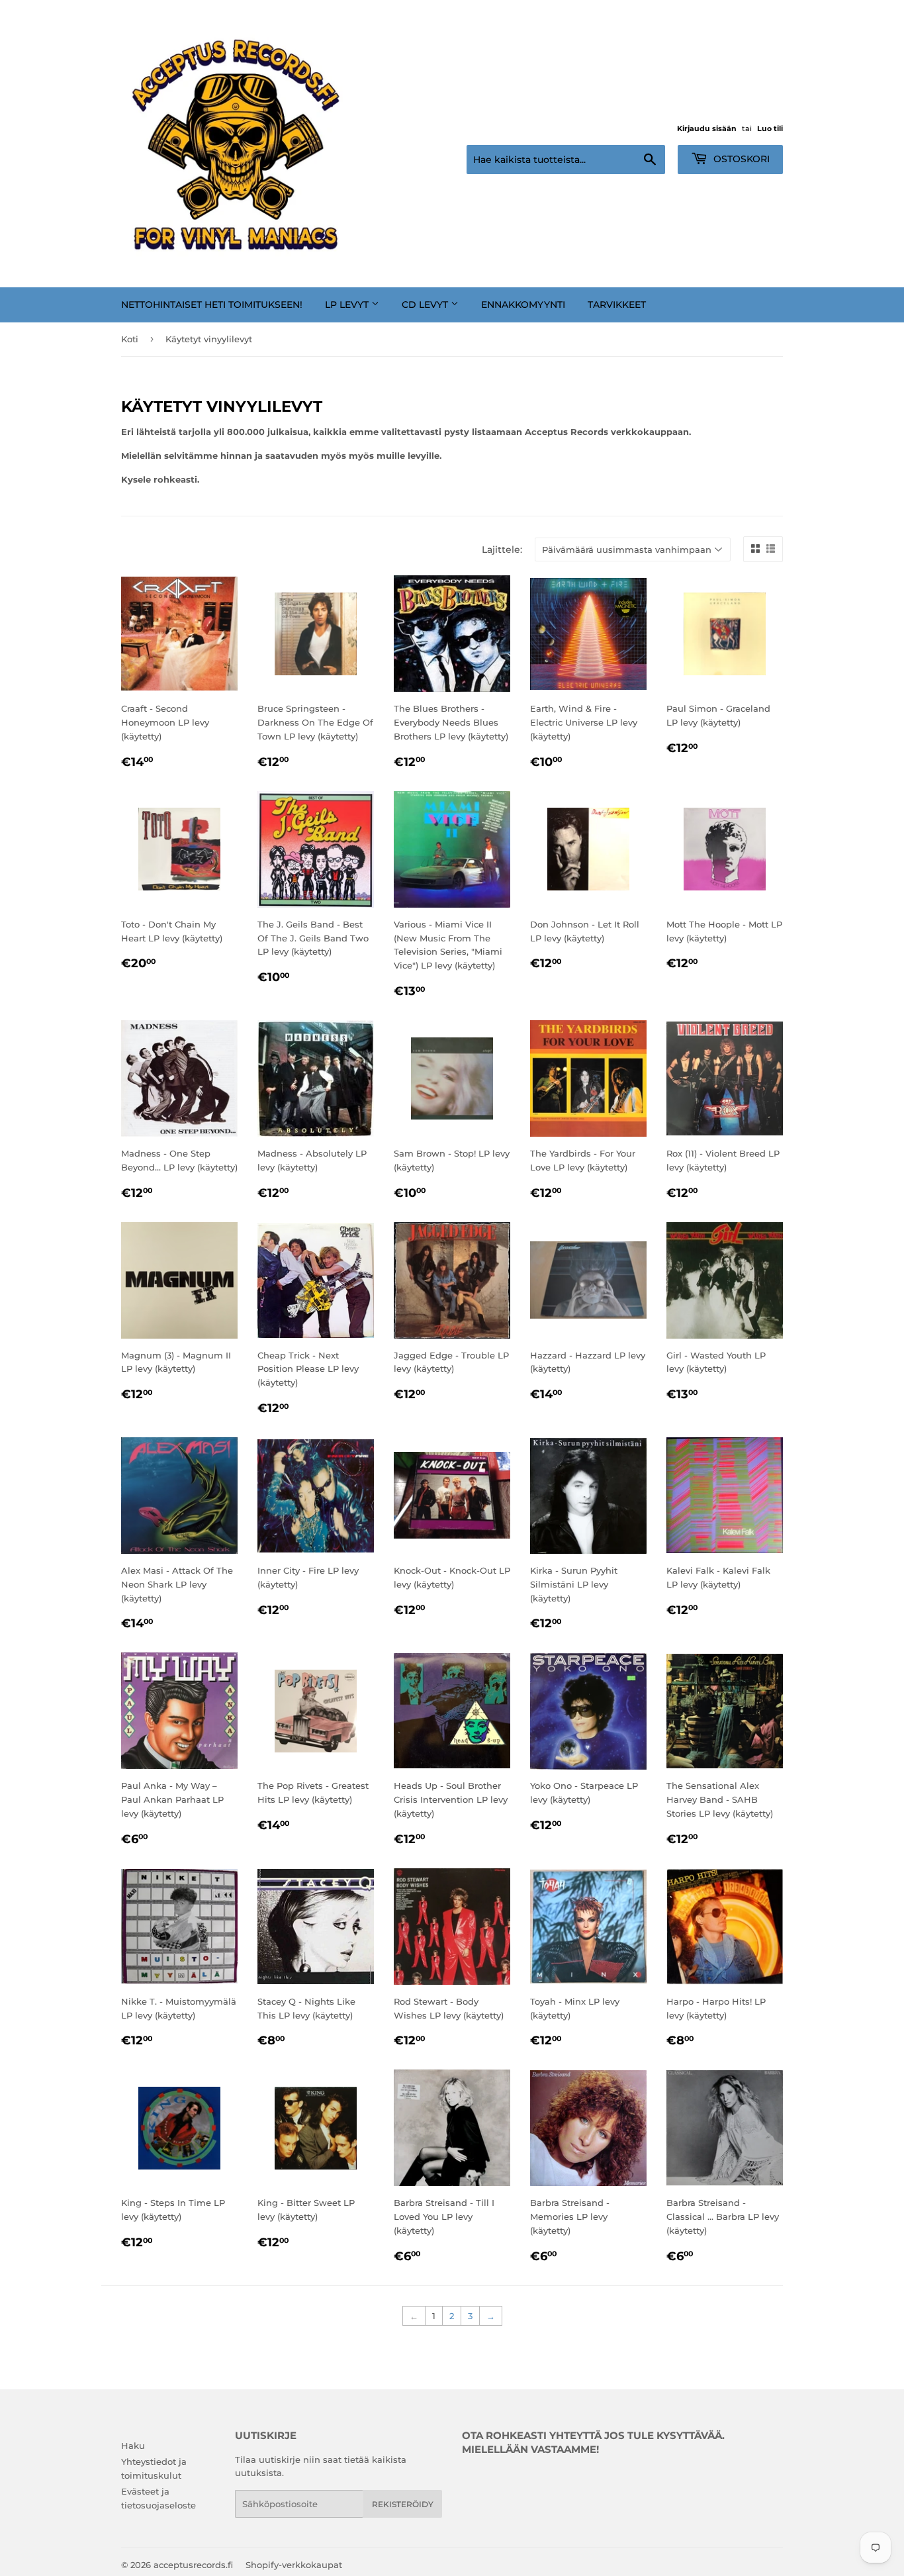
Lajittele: (502, 549)
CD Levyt (426, 305)
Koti (130, 339)
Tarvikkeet (617, 305)
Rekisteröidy (403, 2504)
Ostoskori (740, 159)
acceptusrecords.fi (193, 2565)
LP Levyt (348, 305)
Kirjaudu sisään (707, 128)
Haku (133, 2446)
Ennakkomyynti (523, 305)
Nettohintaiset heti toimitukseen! (212, 305)
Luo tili (770, 128)
